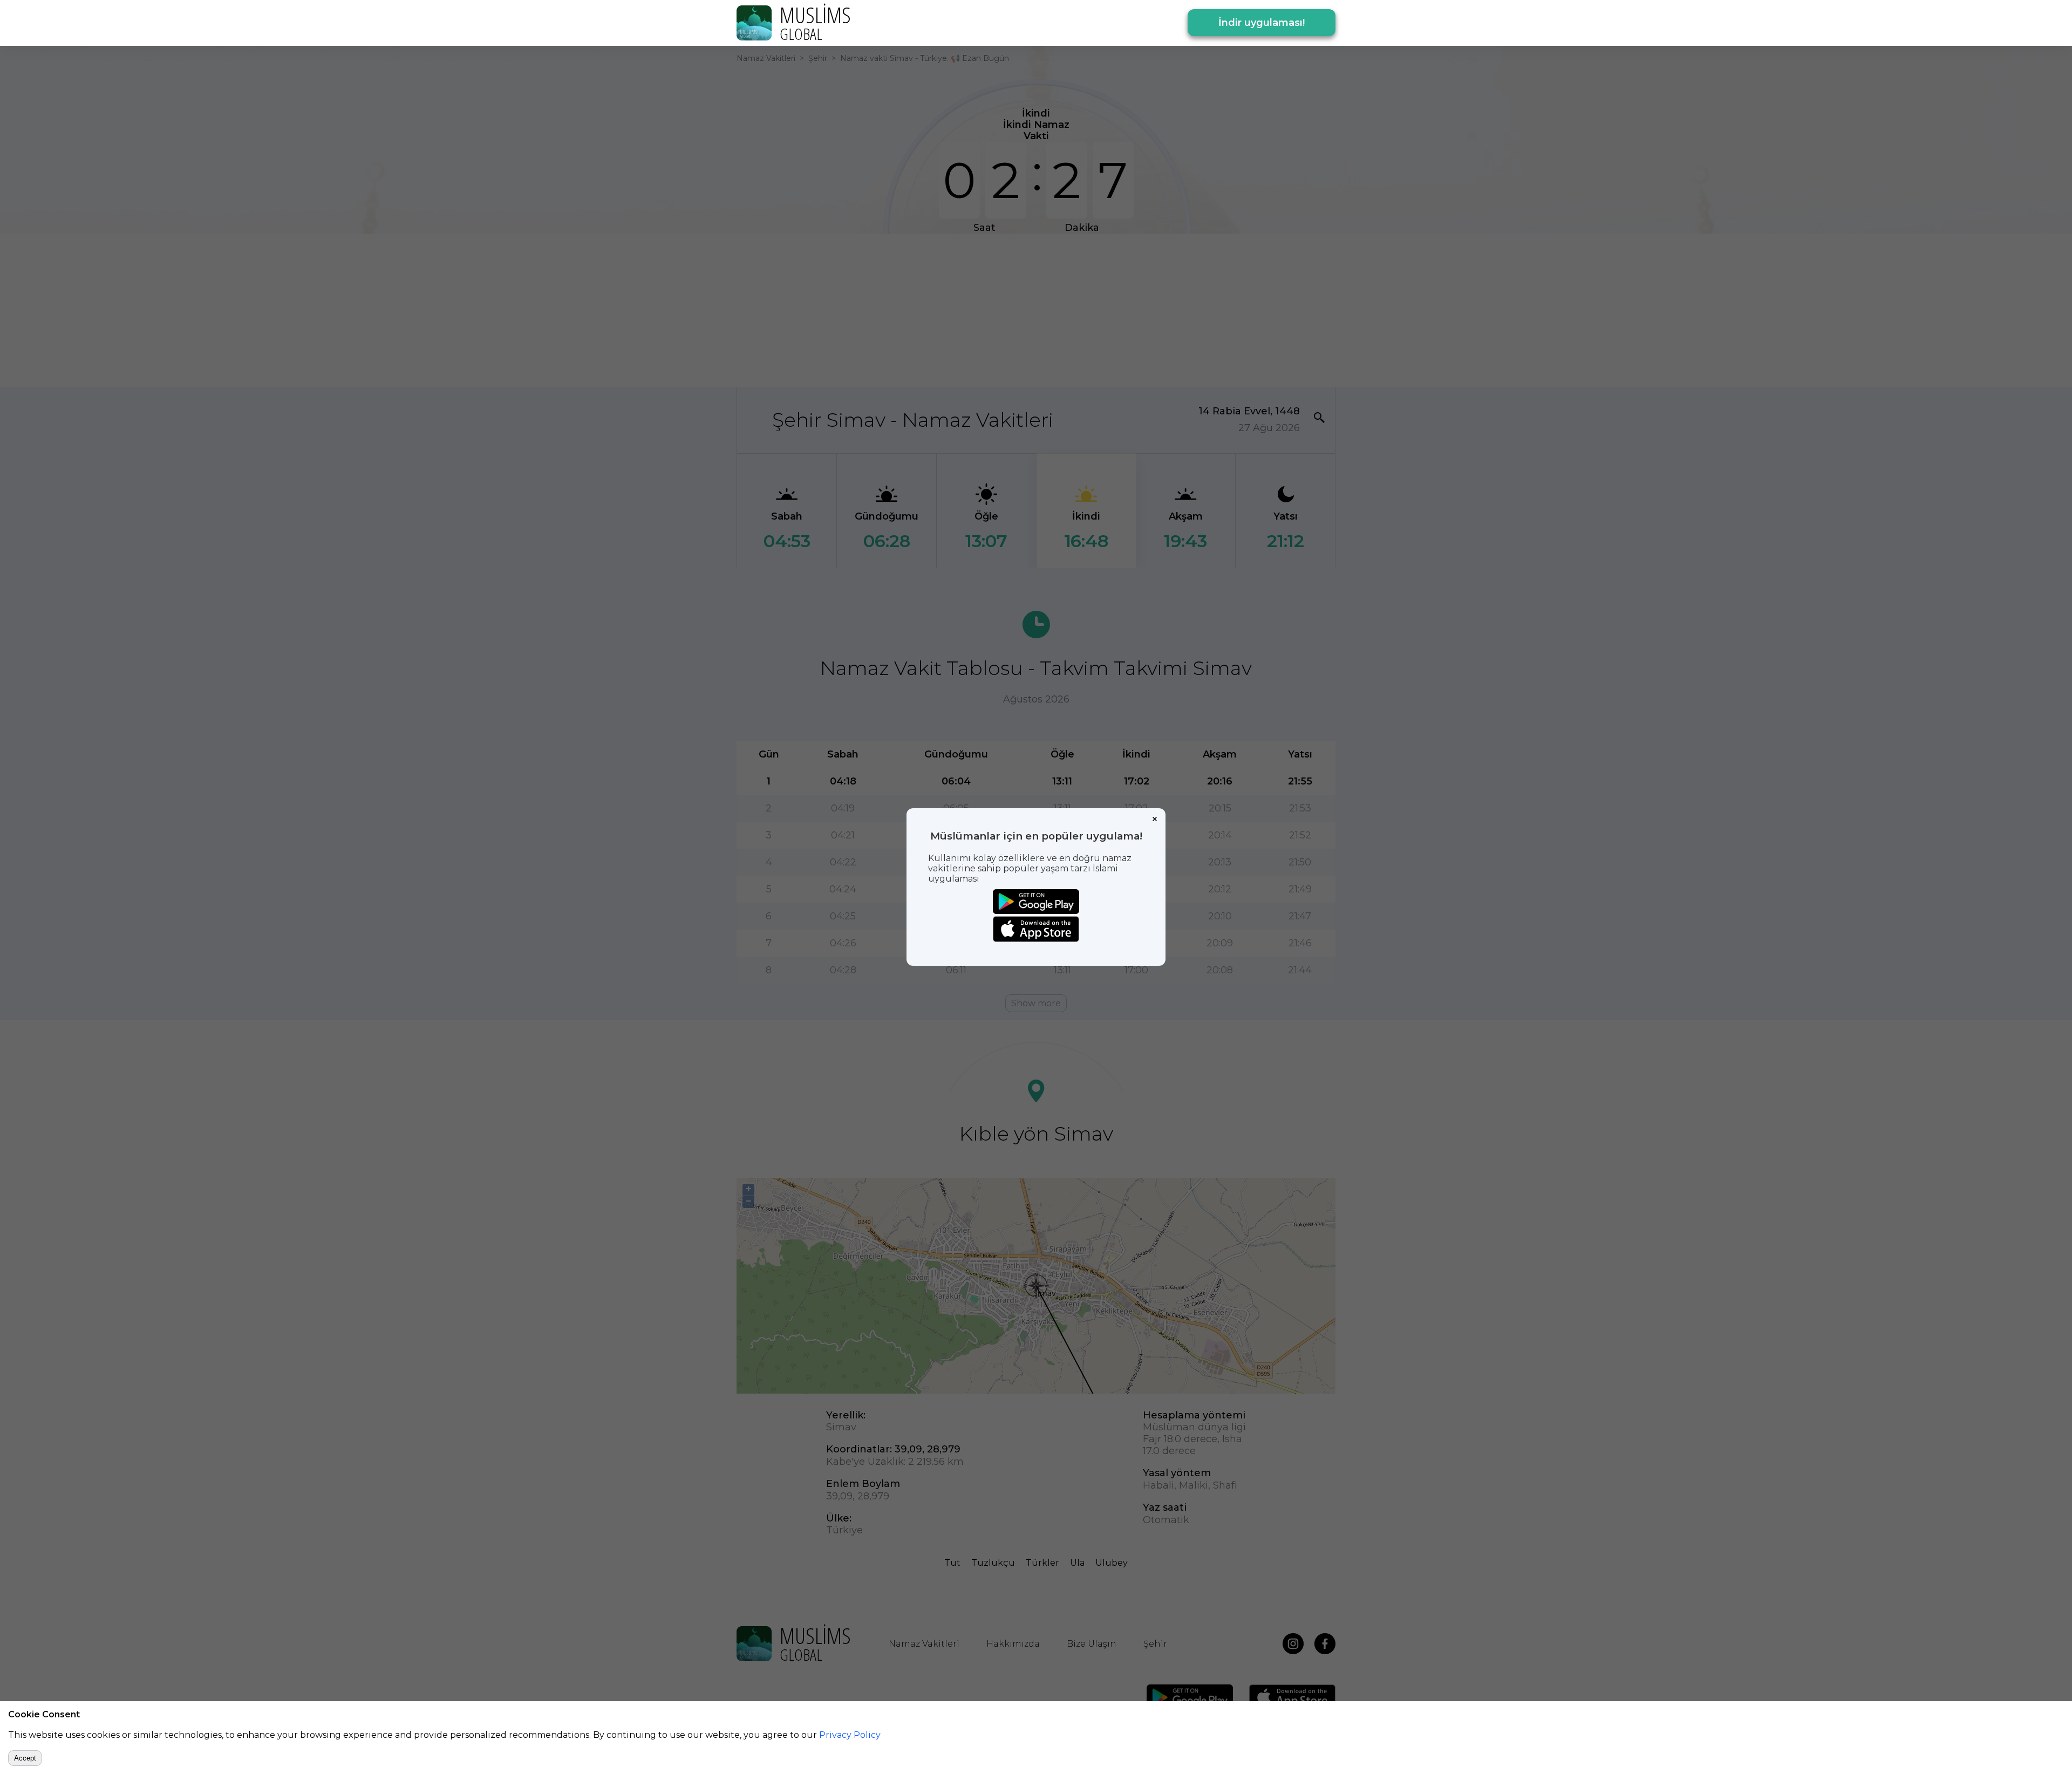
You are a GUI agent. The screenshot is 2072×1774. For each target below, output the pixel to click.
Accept (25, 1758)
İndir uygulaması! (1262, 23)
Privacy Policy (850, 1735)
